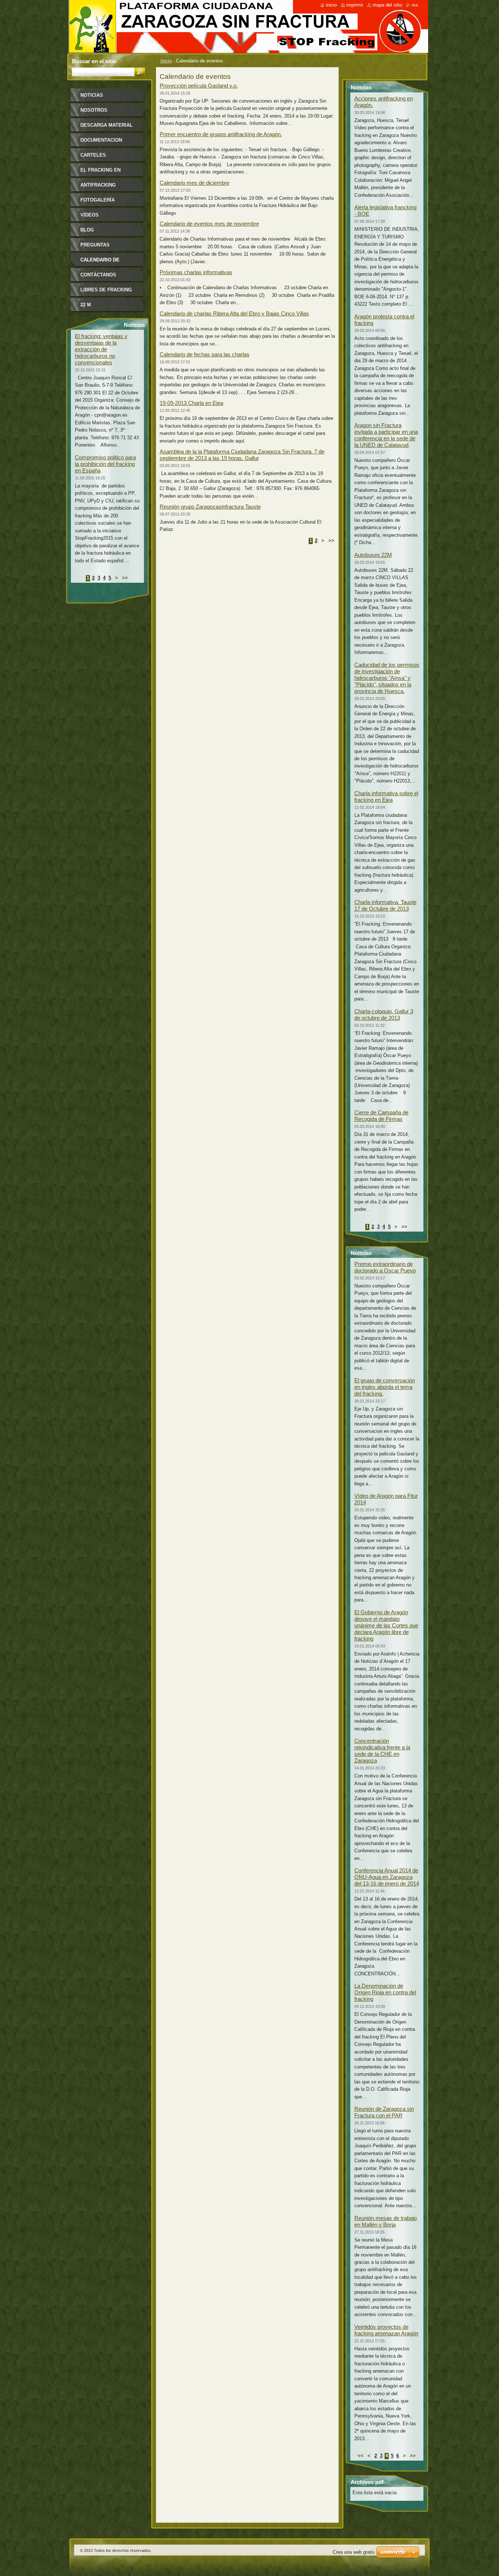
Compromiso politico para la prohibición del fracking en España (105, 464)
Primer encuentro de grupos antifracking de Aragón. (221, 134)
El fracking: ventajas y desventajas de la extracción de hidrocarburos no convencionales (101, 349)
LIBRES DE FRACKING (106, 290)
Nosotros (94, 110)
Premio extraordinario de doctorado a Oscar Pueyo (385, 1267)
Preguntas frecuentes (96, 247)
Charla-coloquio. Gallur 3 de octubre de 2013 (384, 1015)
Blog (87, 230)
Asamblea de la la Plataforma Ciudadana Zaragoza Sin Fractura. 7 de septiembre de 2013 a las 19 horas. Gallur (242, 455)
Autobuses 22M (373, 555)
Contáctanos (98, 275)
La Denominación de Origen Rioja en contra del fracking (385, 1992)
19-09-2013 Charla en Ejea (191, 403)
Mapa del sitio (387, 5)
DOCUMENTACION (101, 140)
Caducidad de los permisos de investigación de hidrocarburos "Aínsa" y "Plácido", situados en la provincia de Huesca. (387, 678)
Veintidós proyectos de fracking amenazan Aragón (386, 2330)
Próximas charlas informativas (196, 272)
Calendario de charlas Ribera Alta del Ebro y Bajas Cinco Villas (234, 313)
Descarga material (106, 125)
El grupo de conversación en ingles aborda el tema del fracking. (385, 1387)
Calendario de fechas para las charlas (205, 354)
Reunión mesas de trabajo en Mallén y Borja (386, 2221)
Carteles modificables (98, 158)
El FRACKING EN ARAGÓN (100, 173)
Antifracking (98, 185)
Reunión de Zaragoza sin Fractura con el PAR (384, 2112)
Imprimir (355, 5)
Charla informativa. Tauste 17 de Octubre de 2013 (385, 905)
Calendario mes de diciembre (195, 183)
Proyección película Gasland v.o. (199, 86)
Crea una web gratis (354, 2552)
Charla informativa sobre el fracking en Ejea (386, 797)
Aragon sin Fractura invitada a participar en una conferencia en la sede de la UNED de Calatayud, (386, 435)
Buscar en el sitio (94, 61)
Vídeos (89, 215)
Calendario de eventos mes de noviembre (209, 224)
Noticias (92, 95)
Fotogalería (98, 200)
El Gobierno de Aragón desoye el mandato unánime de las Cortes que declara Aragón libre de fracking (386, 1625)
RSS (415, 5)
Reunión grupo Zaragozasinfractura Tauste (210, 507)
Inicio (166, 61)
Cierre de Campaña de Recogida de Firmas (381, 1116)
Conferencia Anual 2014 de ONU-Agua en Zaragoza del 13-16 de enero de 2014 (387, 1877)
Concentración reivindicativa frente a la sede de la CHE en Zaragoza (382, 1751)
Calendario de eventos (100, 262)
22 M (86, 305)
